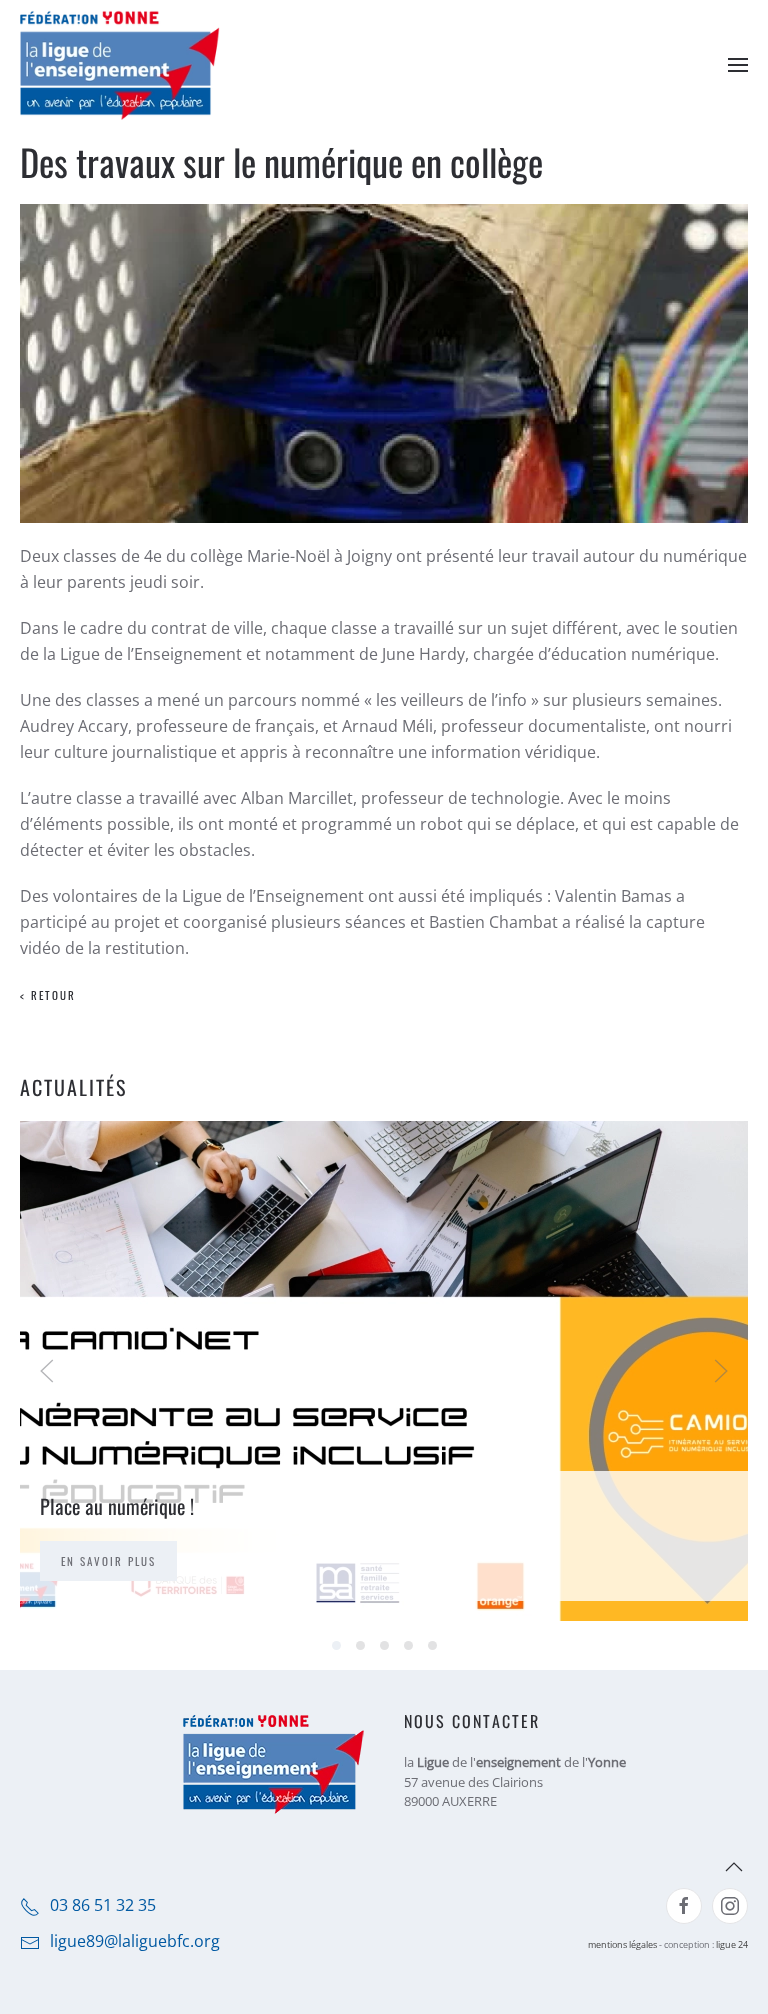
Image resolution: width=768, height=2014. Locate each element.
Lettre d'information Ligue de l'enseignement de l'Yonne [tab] (384, 1645)
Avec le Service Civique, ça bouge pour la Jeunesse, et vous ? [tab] (432, 1645)
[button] (738, 65)
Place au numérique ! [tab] (336, 1645)
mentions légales (622, 1944)
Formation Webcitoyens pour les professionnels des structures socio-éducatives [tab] (408, 1645)
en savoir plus (108, 1561)
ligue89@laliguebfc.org (135, 1941)
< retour (48, 995)
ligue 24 (732, 1944)
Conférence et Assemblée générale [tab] (360, 1645)
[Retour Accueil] (120, 65)
